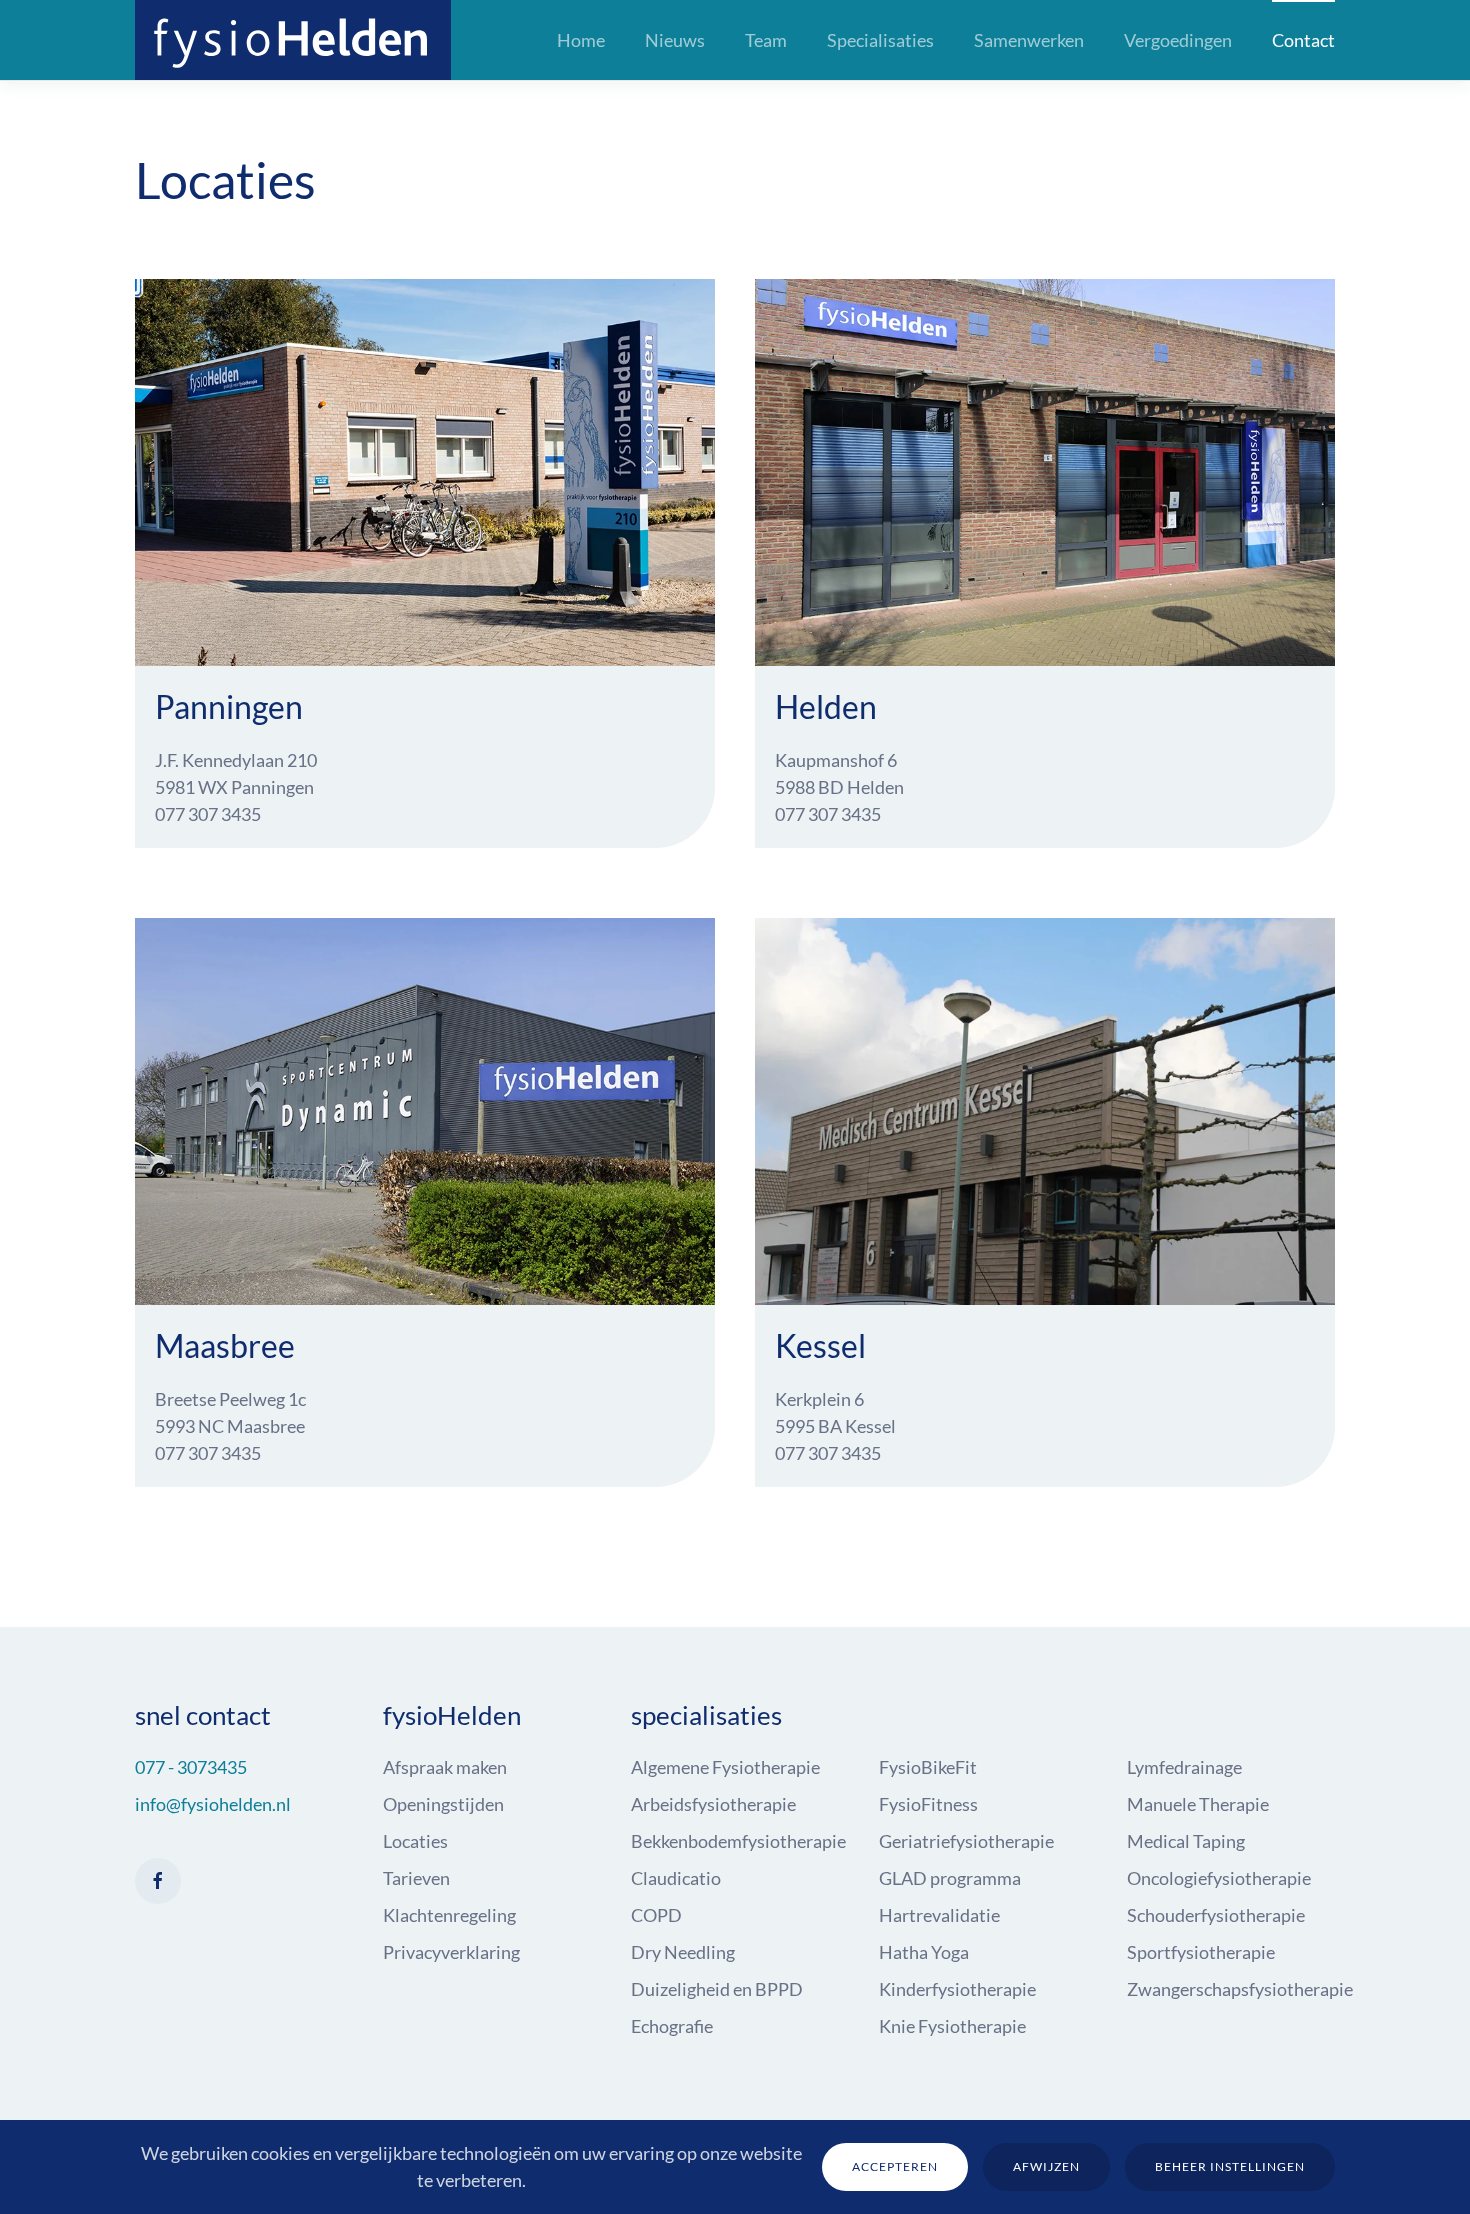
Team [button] (766, 40)
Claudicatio (676, 1878)
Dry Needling (683, 1952)
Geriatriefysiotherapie (966, 1841)
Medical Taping (1186, 1841)
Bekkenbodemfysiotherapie (738, 1841)
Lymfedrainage (1184, 1767)
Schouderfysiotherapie (1216, 1915)
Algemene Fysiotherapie (725, 1767)
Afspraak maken (445, 1767)
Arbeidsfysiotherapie (713, 1804)
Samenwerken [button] (1029, 40)
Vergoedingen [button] (1178, 40)
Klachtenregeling (449, 1915)
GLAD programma (950, 1878)
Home (581, 40)
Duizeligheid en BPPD (717, 1989)
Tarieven (416, 1878)
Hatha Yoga (924, 1952)
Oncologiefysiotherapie (1219, 1878)
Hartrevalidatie (939, 1915)
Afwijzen (1046, 2166)
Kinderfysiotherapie (957, 1989)
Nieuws (675, 40)
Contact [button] (1303, 40)
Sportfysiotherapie (1201, 1952)
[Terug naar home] (293, 40)
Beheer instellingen (1230, 2166)
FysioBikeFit (928, 1767)
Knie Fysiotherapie (952, 2026)
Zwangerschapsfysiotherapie (1240, 1989)
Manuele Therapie (1198, 1804)
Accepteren (895, 2166)
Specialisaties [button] (880, 40)
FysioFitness (928, 1804)
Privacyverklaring (451, 1952)
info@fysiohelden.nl (213, 1804)
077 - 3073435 (191, 1767)
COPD (656, 1915)
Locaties (415, 1841)
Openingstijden (443, 1804)
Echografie (672, 2026)
